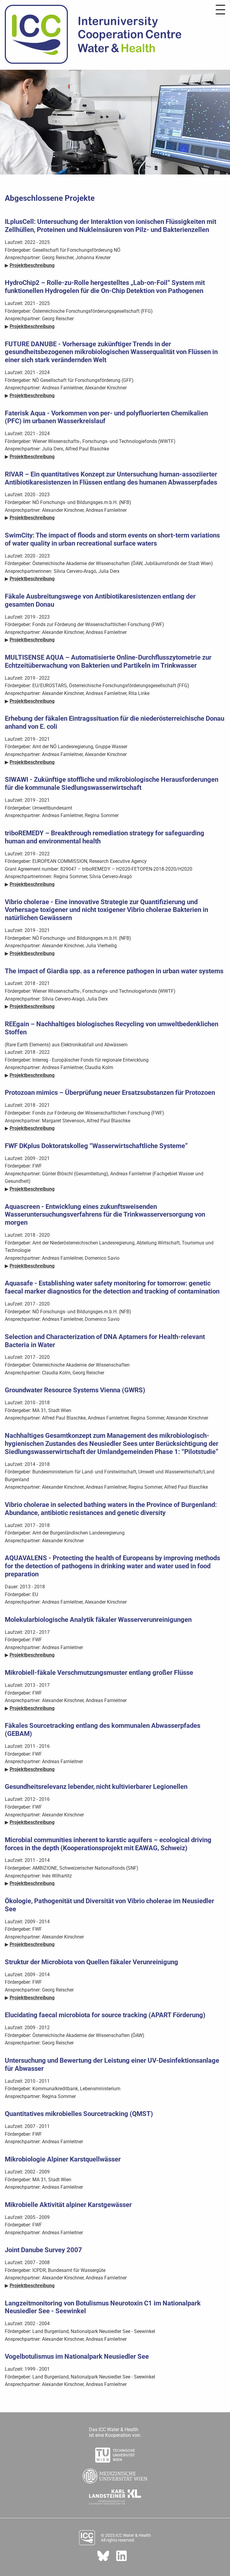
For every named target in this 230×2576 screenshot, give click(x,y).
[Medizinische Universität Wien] (115, 2474)
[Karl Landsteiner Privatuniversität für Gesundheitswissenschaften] (115, 2495)
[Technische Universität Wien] (115, 2453)
